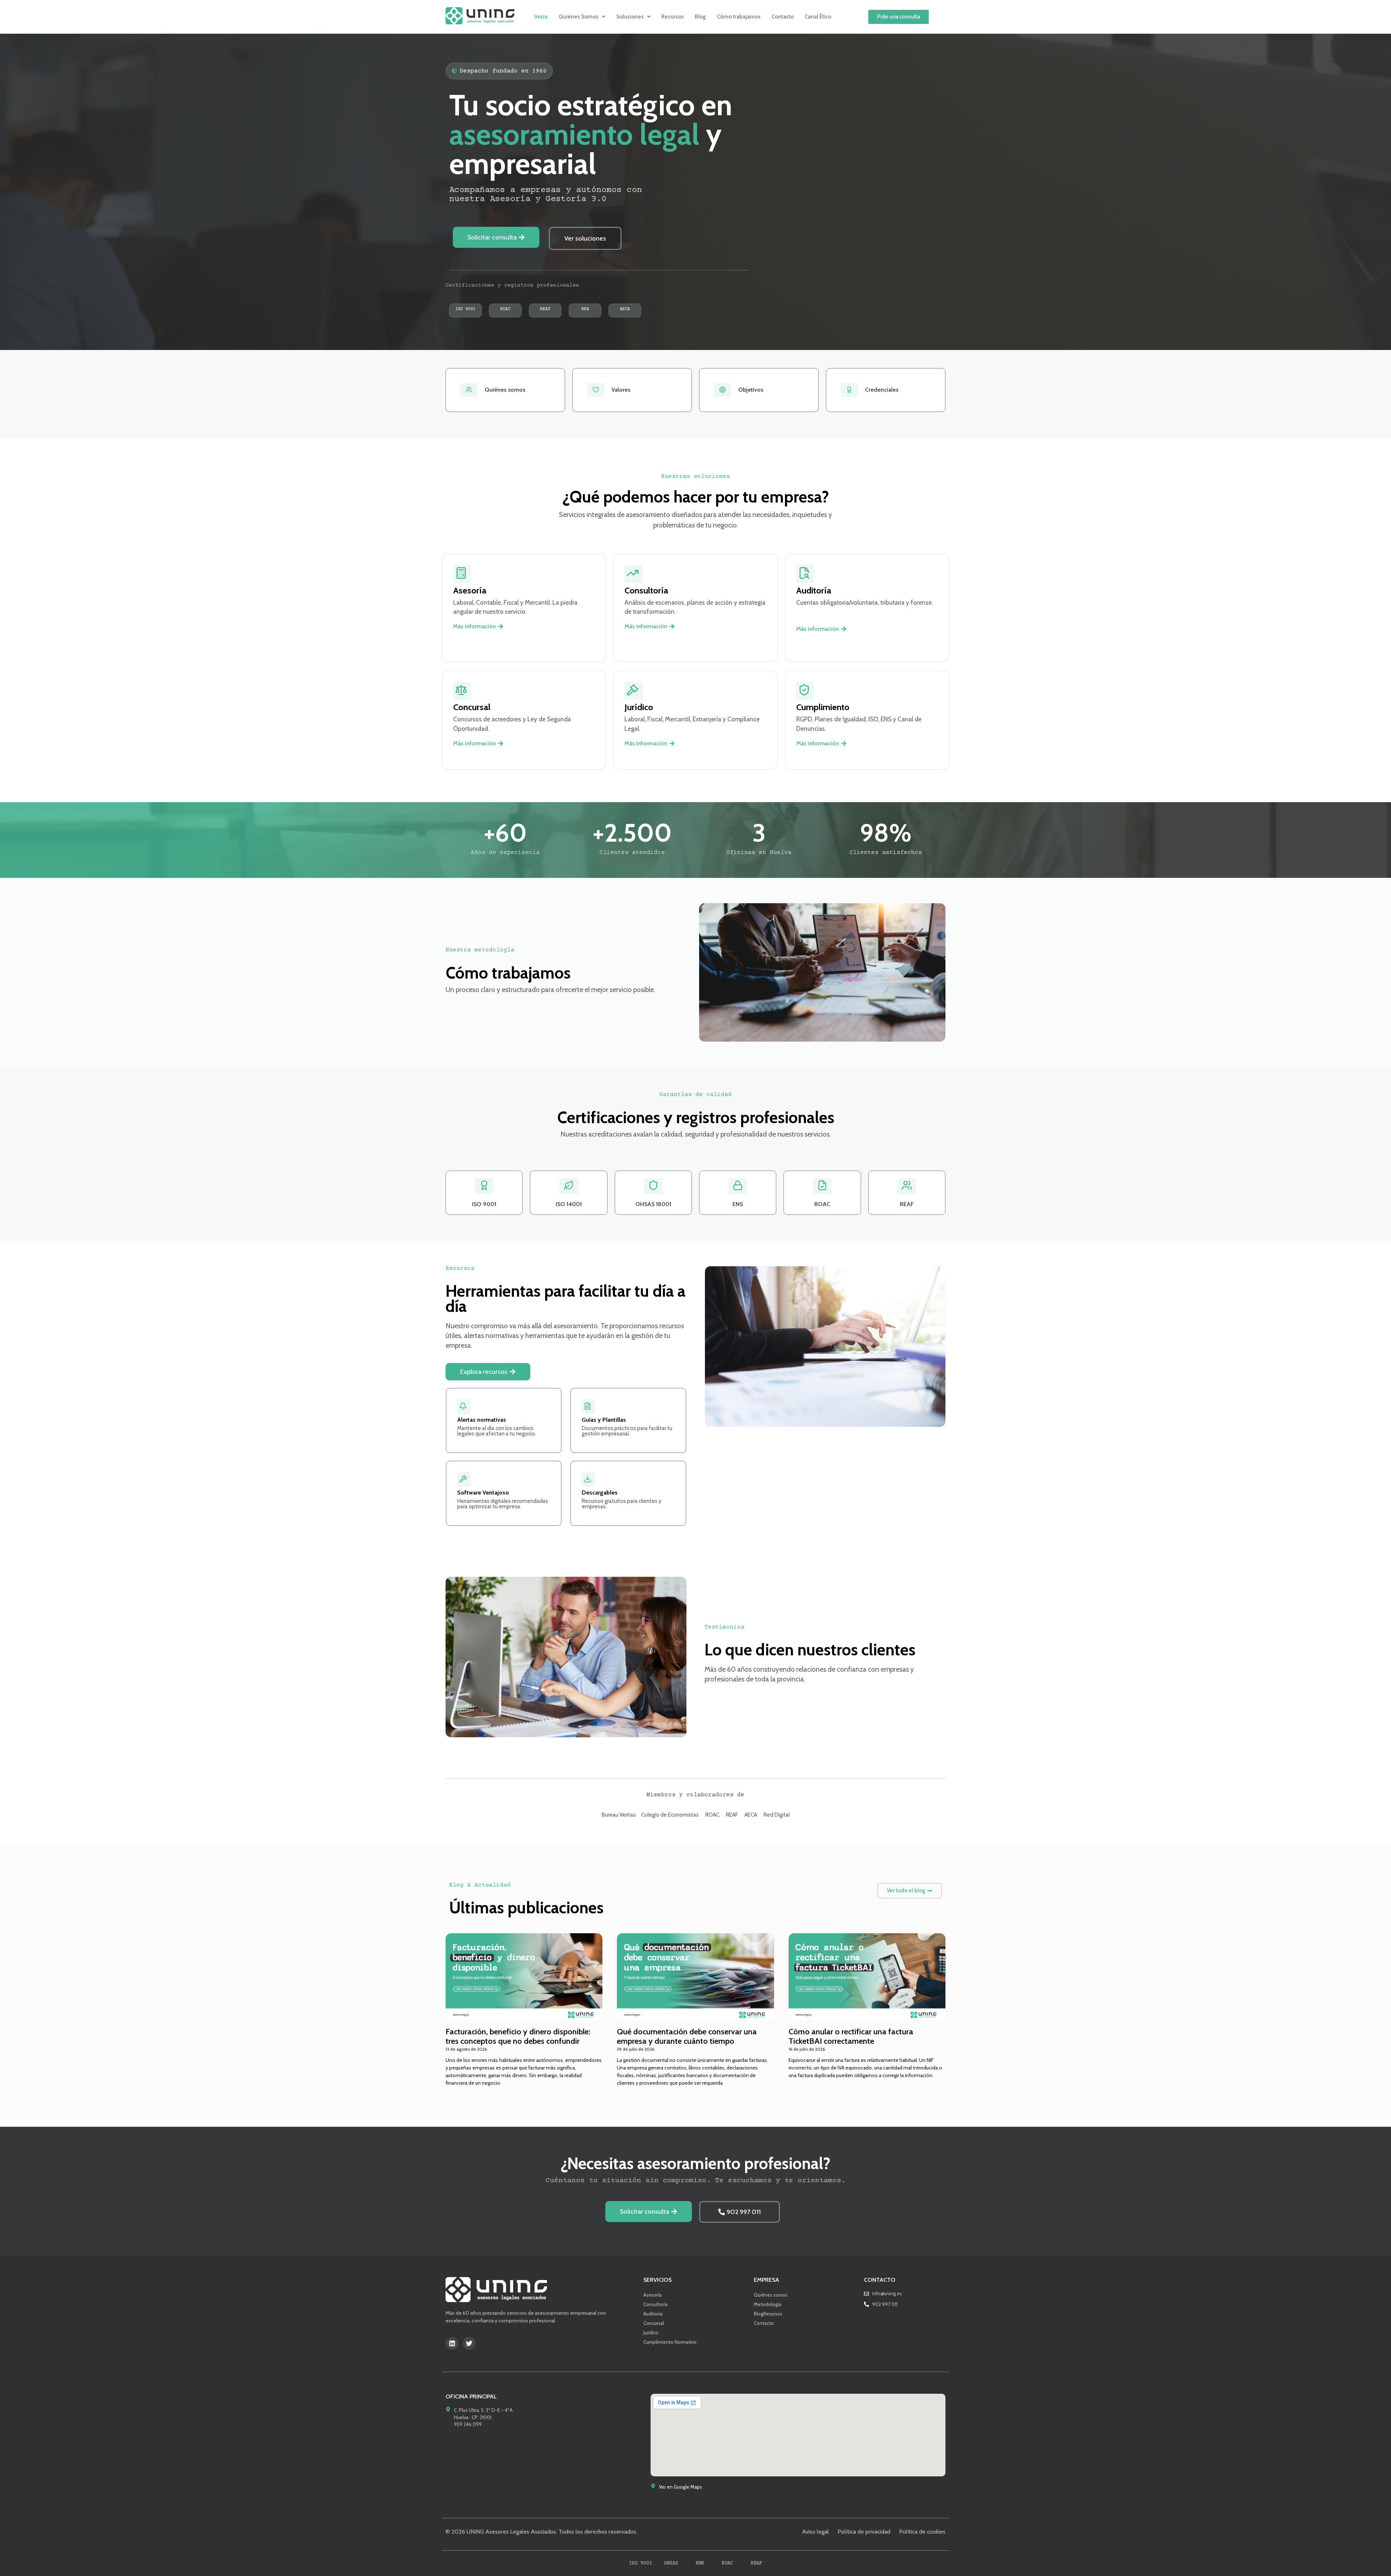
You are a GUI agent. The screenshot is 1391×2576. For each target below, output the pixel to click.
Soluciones (630, 17)
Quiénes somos (771, 2295)
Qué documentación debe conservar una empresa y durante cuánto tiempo (687, 2036)
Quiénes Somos (578, 17)
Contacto (783, 17)
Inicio (541, 17)
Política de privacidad (864, 2532)
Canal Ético (818, 17)
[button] (582, 17)
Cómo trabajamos (739, 17)
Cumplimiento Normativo (670, 2342)
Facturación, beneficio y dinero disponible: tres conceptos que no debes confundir (518, 2036)
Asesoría (652, 2295)
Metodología (768, 2304)
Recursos (673, 17)
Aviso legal (815, 2532)
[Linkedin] (452, 2343)
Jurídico (651, 2333)
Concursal (654, 2323)
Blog (700, 17)
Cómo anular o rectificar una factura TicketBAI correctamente (851, 2036)
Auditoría (653, 2314)
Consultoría (655, 2304)
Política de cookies (922, 2532)
